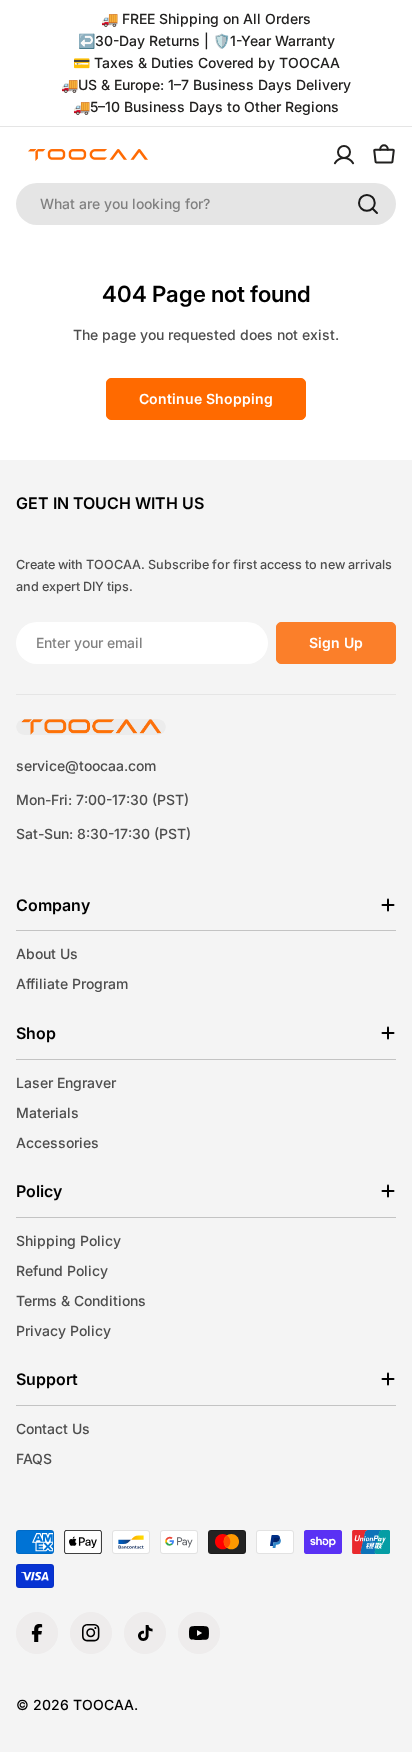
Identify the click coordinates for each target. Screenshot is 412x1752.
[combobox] (206, 204)
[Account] (344, 155)
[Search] (368, 204)
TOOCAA (103, 1704)
